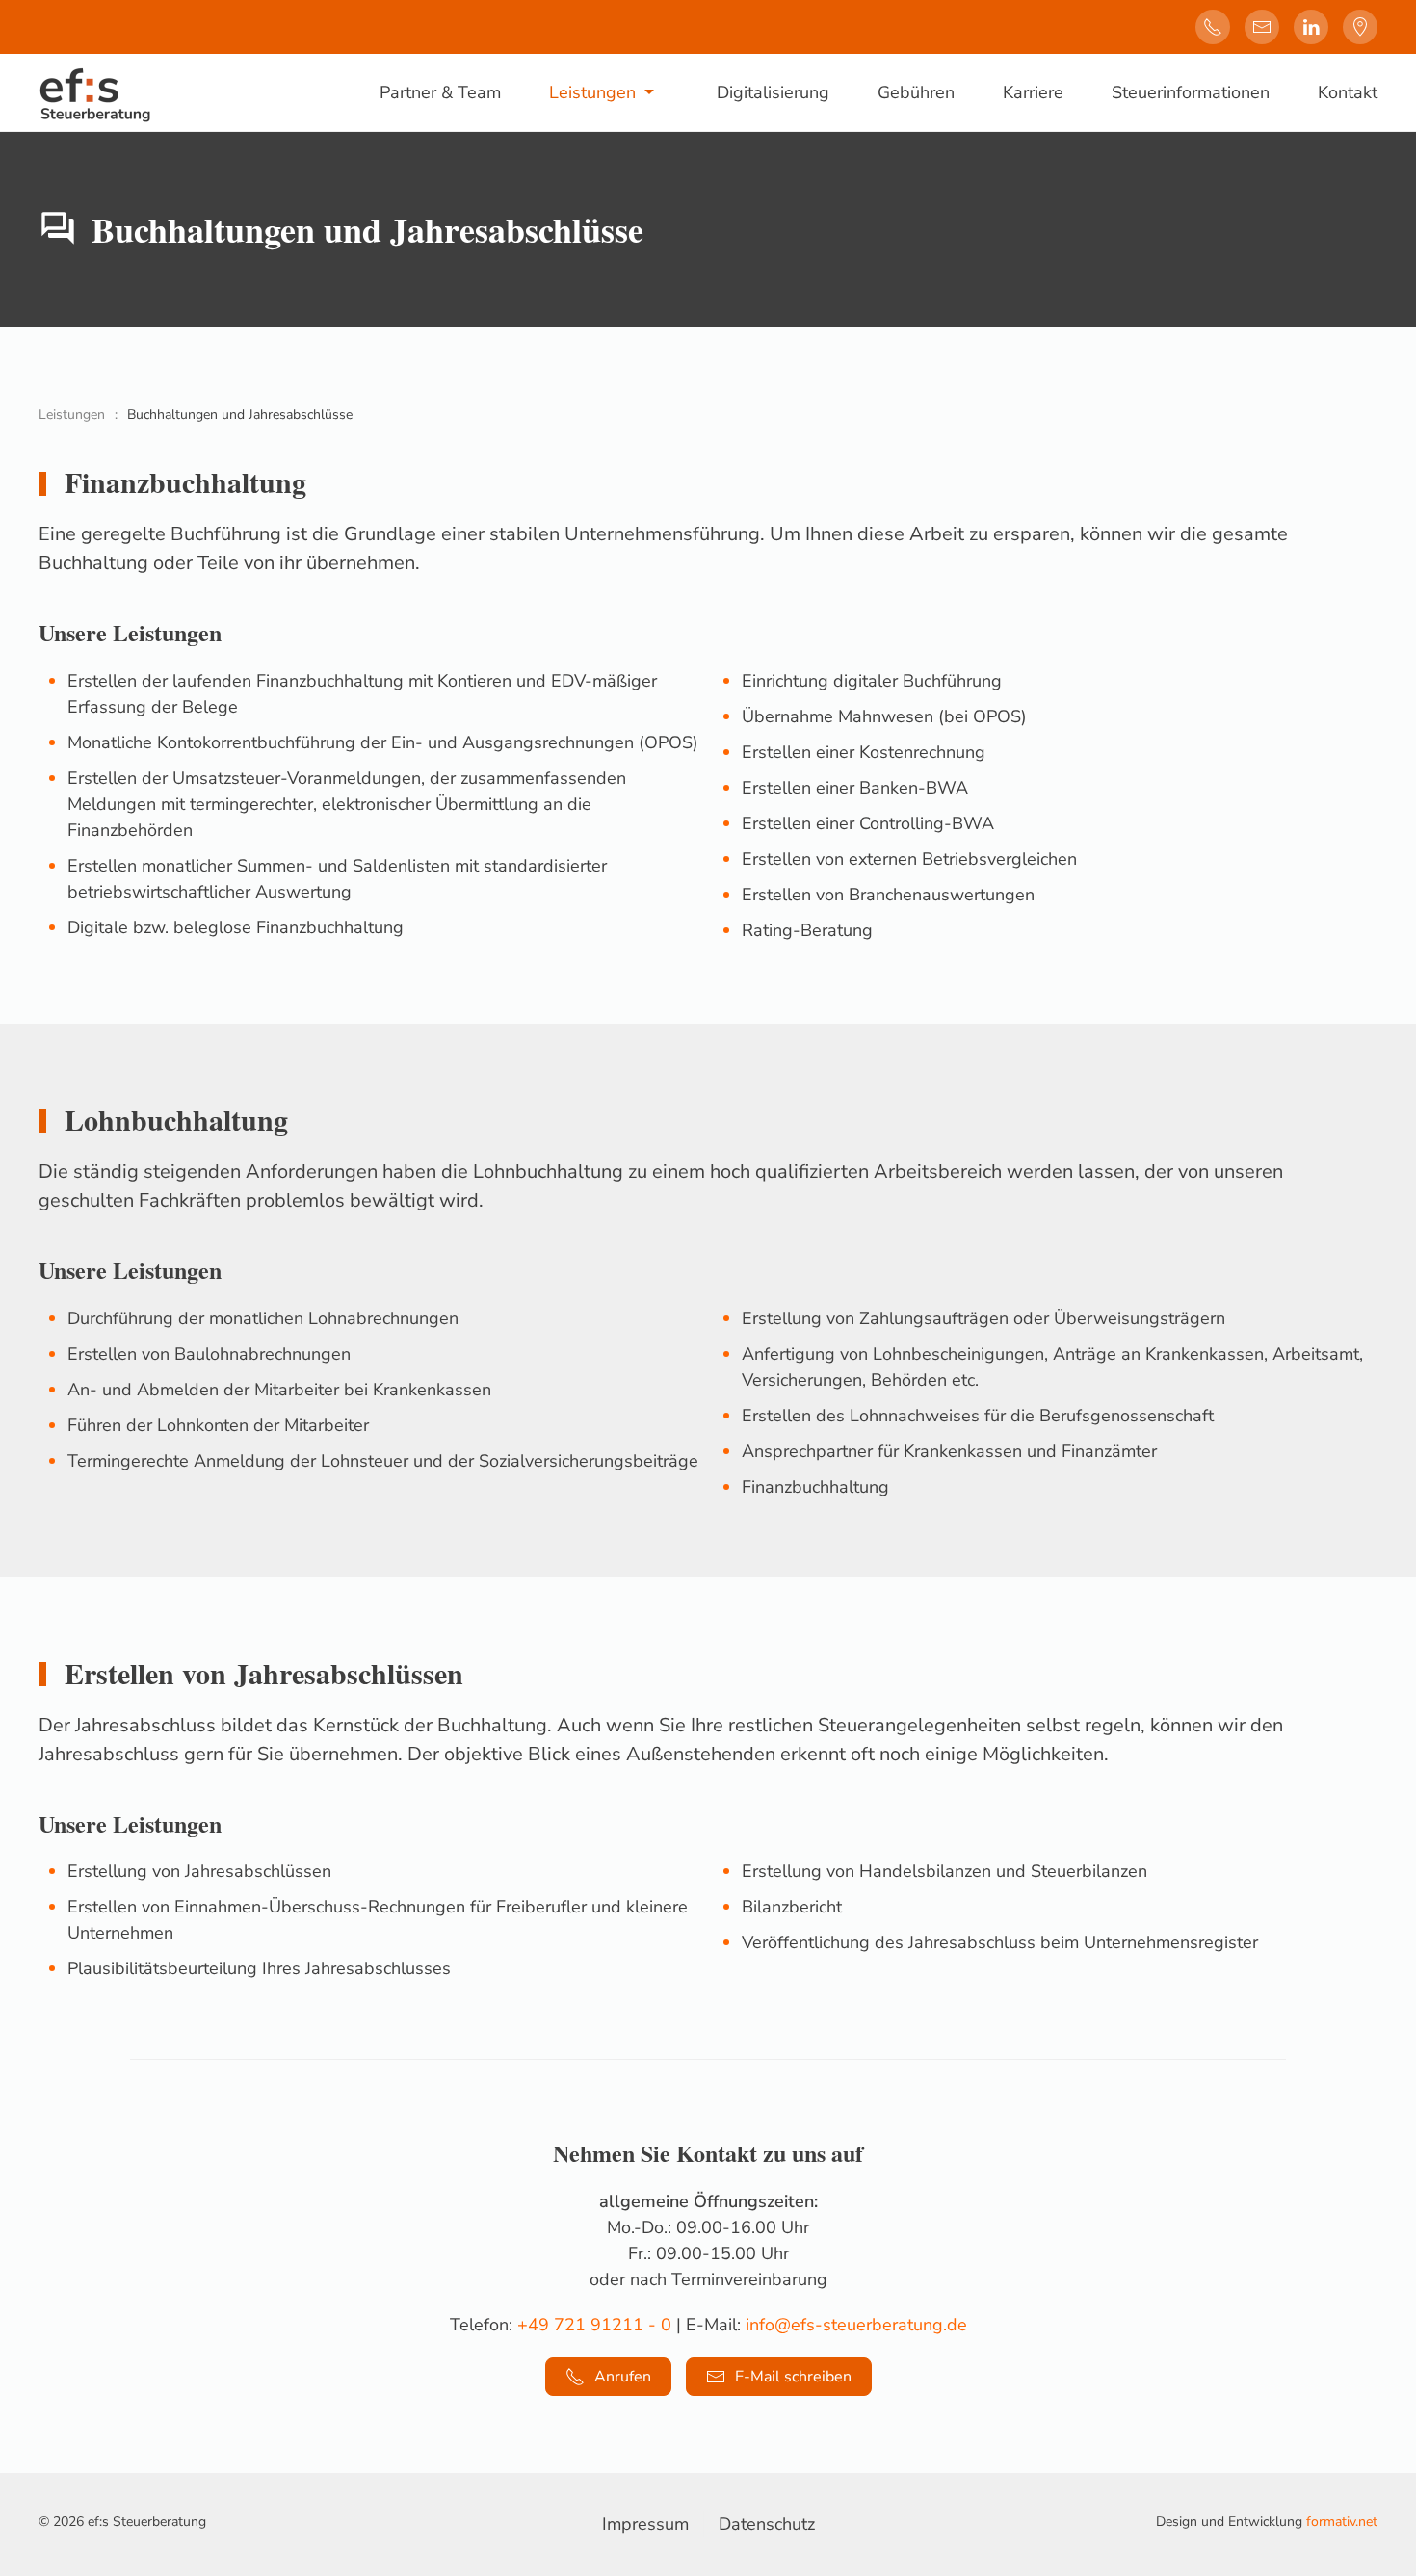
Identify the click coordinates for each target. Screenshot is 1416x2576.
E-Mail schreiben (793, 2377)
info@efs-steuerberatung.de (856, 2325)
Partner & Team (440, 92)
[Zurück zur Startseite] (95, 92)
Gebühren (916, 92)
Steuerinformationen (1191, 92)
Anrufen (623, 2377)
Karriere (1033, 92)
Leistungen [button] (592, 92)
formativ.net (1342, 2522)
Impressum (645, 2524)
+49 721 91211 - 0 (594, 2325)
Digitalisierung (773, 92)
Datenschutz (767, 2524)
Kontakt (1348, 92)
